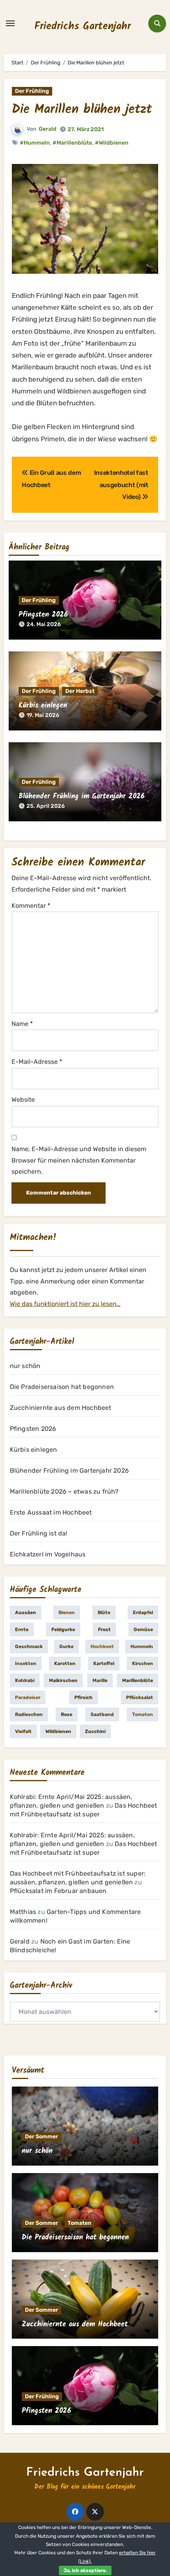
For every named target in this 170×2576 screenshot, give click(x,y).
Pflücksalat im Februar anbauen (58, 1891)
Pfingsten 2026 (43, 615)
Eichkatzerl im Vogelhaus (48, 1554)
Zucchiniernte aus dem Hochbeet (61, 1408)
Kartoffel (104, 1663)
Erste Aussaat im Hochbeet (51, 1512)
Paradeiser (28, 1697)
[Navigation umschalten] (10, 23)
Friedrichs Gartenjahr (83, 26)
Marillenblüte (138, 1680)
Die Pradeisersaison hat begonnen (62, 1387)
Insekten (26, 1663)
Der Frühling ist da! (39, 1533)
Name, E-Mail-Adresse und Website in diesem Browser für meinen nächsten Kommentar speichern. (79, 1160)
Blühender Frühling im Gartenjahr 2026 (82, 797)
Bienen (67, 1613)
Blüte (104, 1613)
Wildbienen (58, 1731)
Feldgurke (63, 1630)
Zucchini (95, 1731)
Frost (104, 1630)
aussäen (25, 1613)
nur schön (25, 1366)
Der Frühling (32, 91)
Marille (100, 1680)
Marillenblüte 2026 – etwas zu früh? (64, 1491)
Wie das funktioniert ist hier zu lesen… (65, 1304)
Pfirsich (83, 1697)
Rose (67, 1714)
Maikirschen (63, 1680)
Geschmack (29, 1646)
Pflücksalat (140, 1697)
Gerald (48, 129)
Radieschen (29, 1714)
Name (22, 1024)
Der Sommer (42, 2137)
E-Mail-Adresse (37, 1062)
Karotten (65, 1663)
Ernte (22, 1630)
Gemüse (143, 1630)
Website (23, 1100)
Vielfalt (23, 1731)
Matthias (23, 1912)
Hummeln (142, 1646)
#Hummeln (35, 143)
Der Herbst (80, 691)
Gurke (66, 1646)
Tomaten (143, 1714)
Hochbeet (102, 1646)
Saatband (102, 1714)
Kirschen (143, 1663)
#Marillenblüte (72, 143)
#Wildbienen (112, 143)
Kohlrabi (25, 1680)
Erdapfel (143, 1613)
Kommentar (31, 906)
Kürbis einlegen (43, 706)
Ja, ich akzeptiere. (85, 2570)
